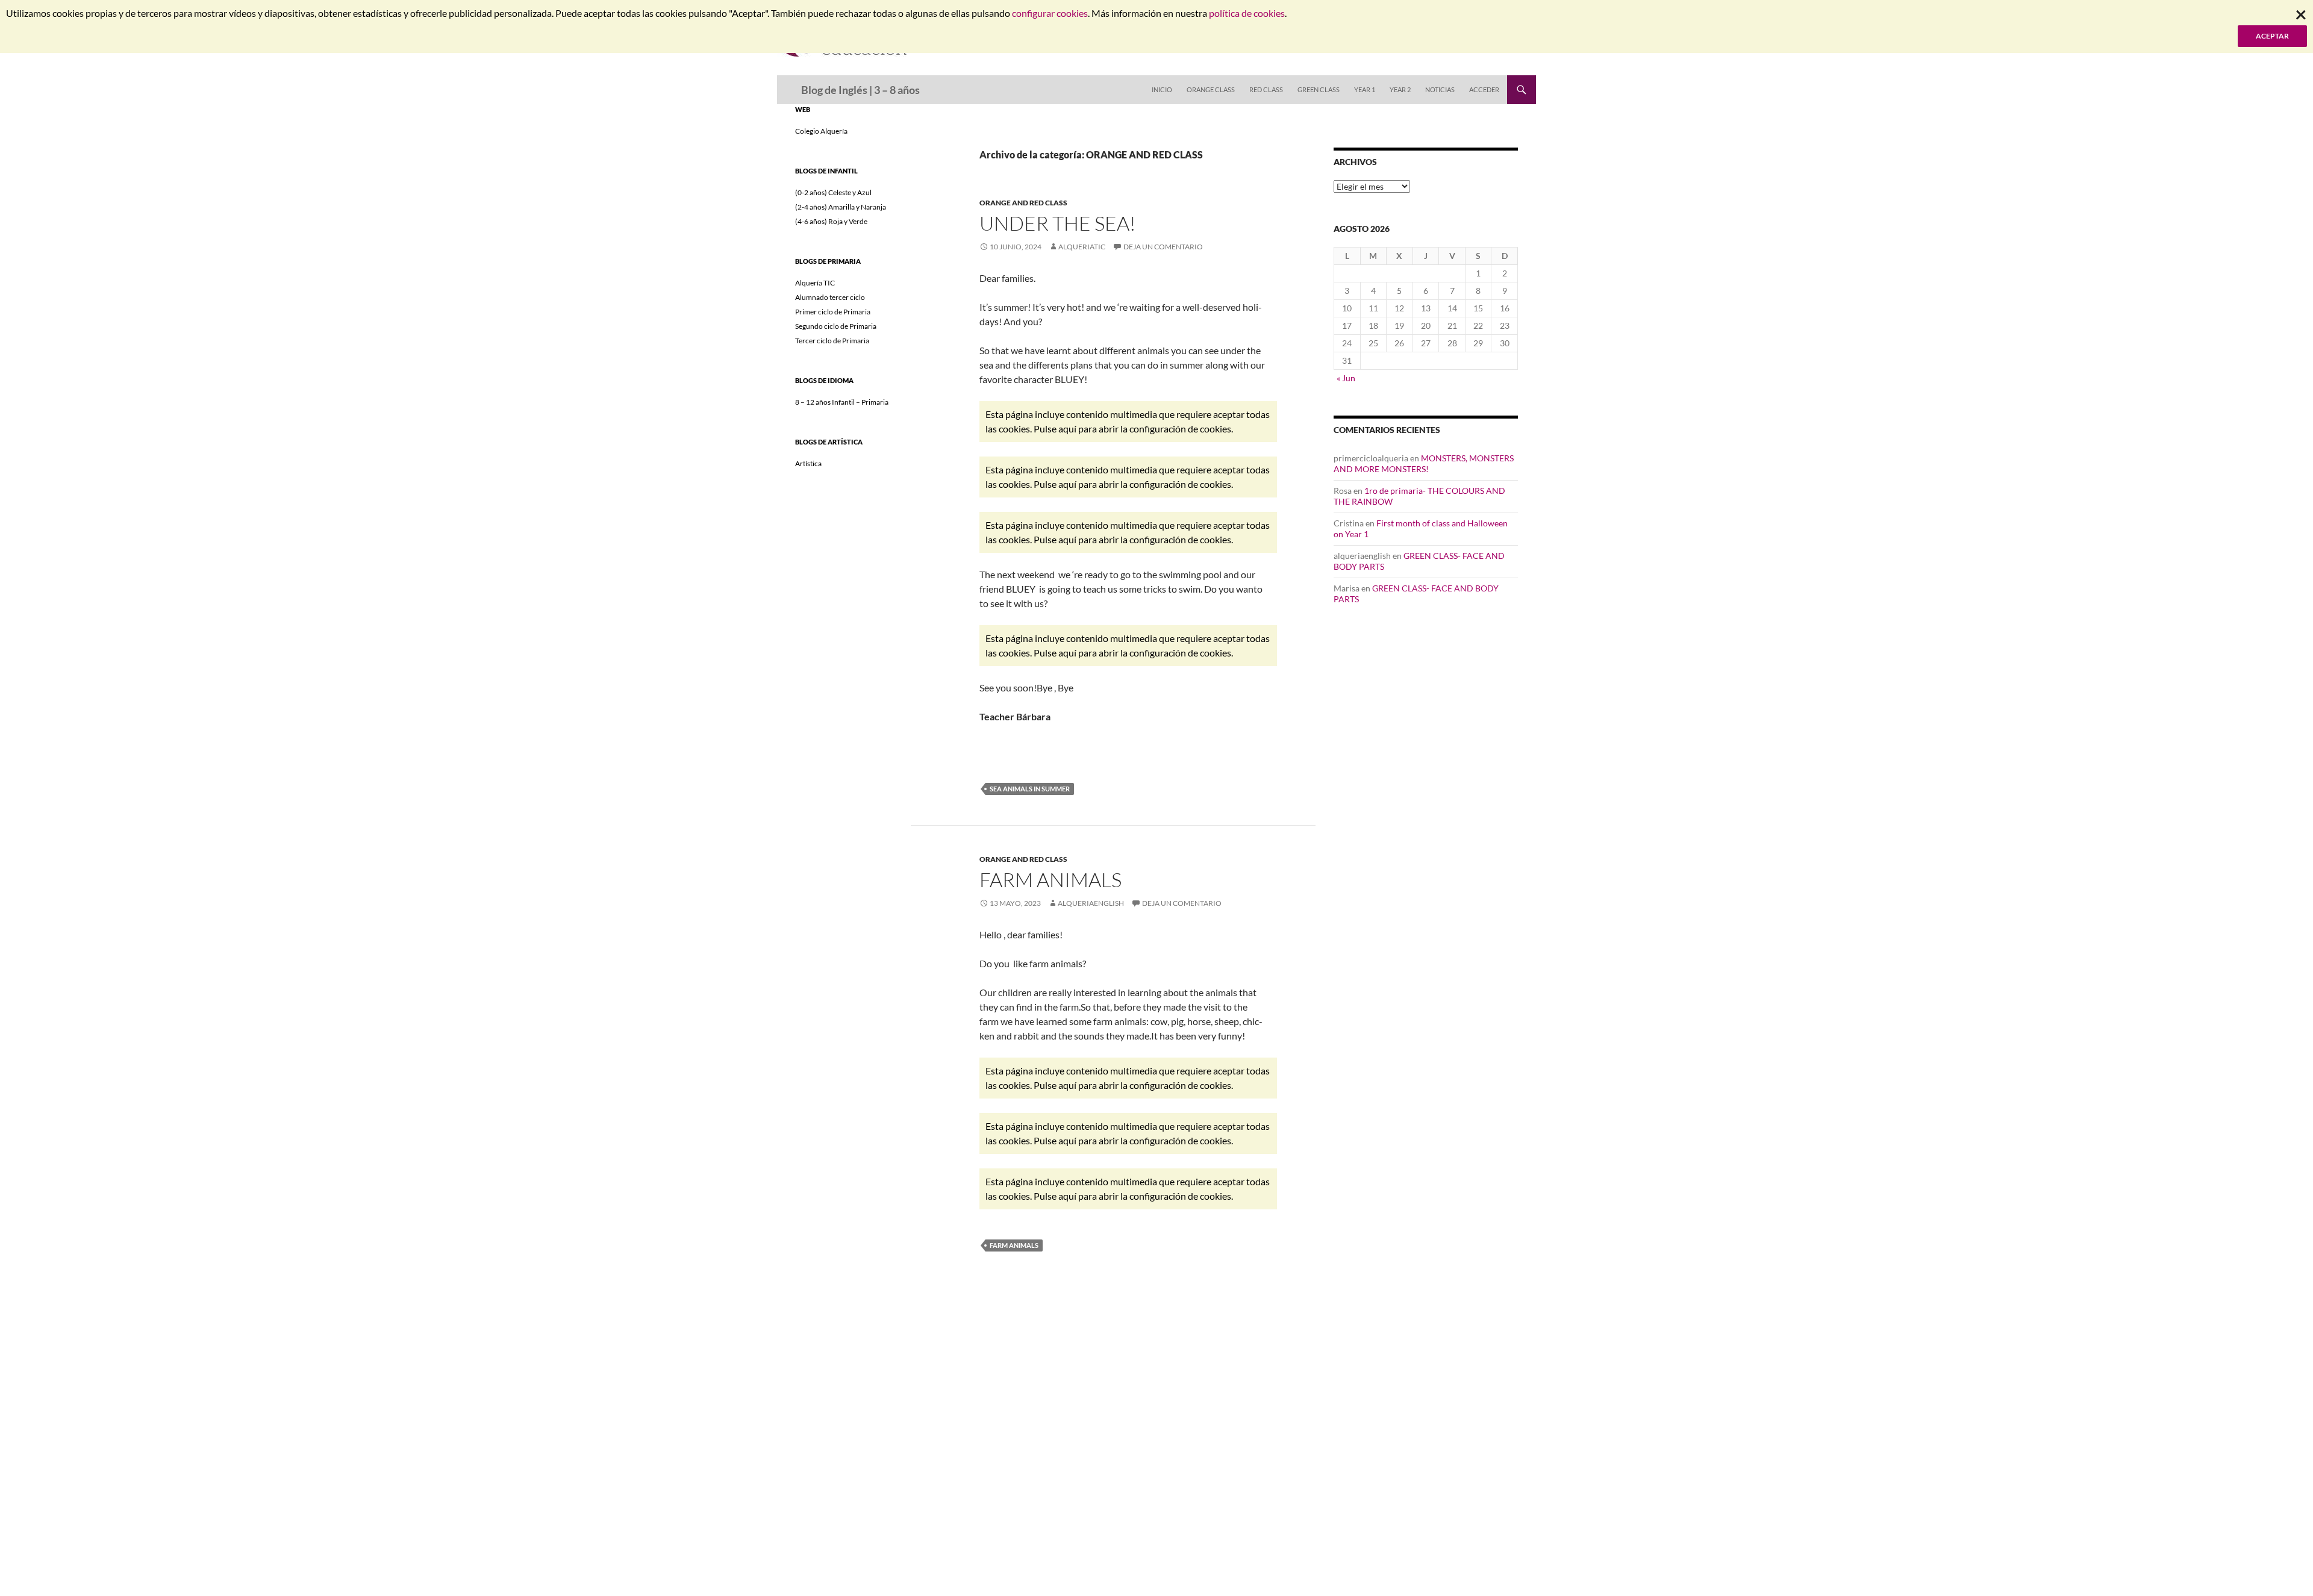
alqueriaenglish (1091, 903)
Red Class (1266, 89)
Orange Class (1211, 89)
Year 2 (1400, 89)
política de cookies (1247, 13)
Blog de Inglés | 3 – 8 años (860, 90)
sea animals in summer (1030, 789)
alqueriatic (1082, 247)
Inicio (1162, 89)
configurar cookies (1050, 13)
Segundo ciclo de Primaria (836, 326)
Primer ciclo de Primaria (833, 312)
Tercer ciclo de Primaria (832, 341)
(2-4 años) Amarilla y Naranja (841, 207)
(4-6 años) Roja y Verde (831, 221)
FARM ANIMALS (1050, 880)
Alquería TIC (815, 283)
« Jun (1346, 378)
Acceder (1484, 89)
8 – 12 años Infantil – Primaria (842, 402)
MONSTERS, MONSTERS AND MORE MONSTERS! (1424, 463)
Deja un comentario (1163, 247)
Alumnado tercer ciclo (830, 297)
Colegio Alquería (821, 131)
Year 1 (1365, 89)
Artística (808, 463)
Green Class (1319, 89)
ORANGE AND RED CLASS (1023, 203)
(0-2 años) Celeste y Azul (833, 192)
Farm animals (1014, 1245)
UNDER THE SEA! (1058, 223)
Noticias (1440, 89)
